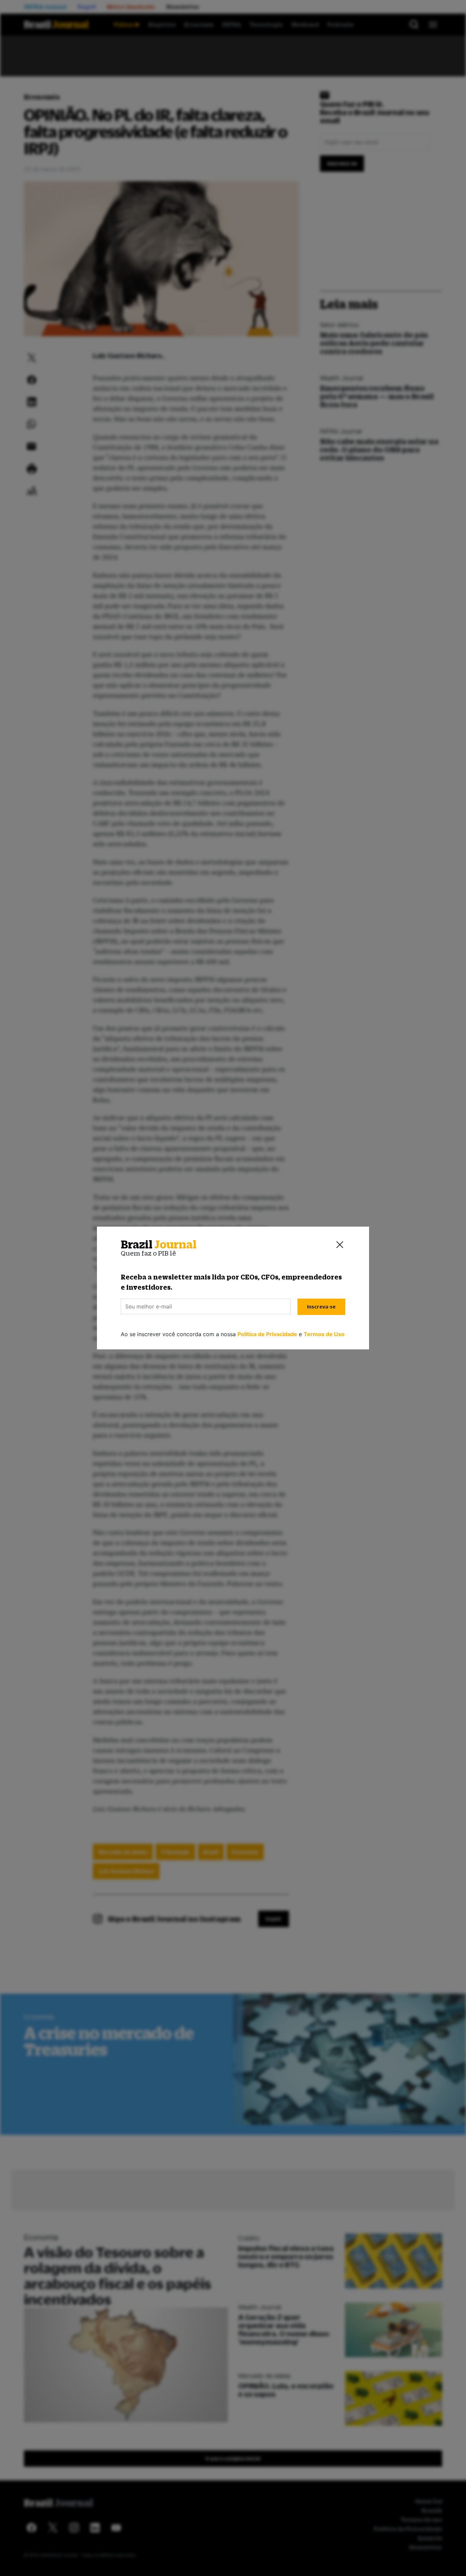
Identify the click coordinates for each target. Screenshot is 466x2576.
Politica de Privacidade (267, 1334)
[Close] (340, 1245)
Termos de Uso (324, 1334)
